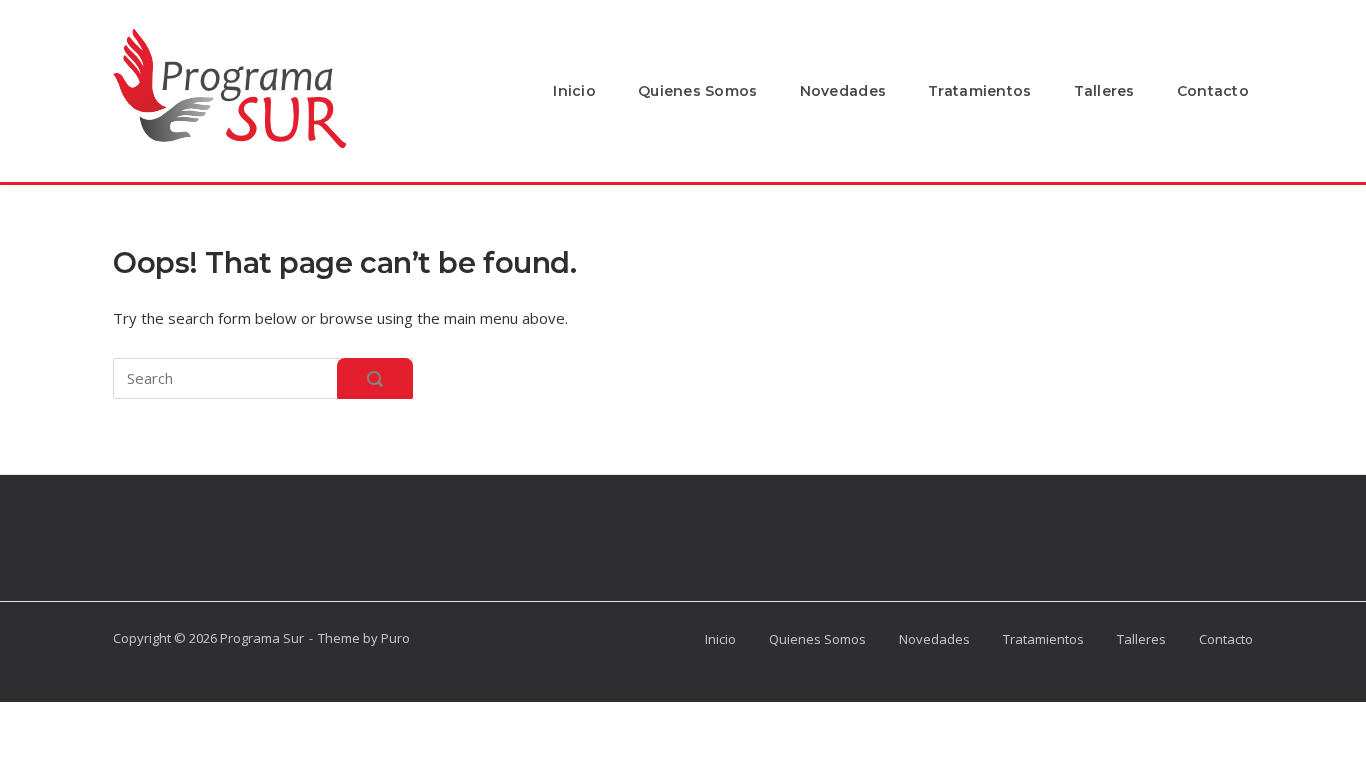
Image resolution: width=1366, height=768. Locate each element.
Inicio (574, 91)
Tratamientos (979, 91)
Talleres (1104, 91)
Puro (395, 638)
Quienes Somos (698, 91)
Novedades (843, 91)
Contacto (1213, 91)
